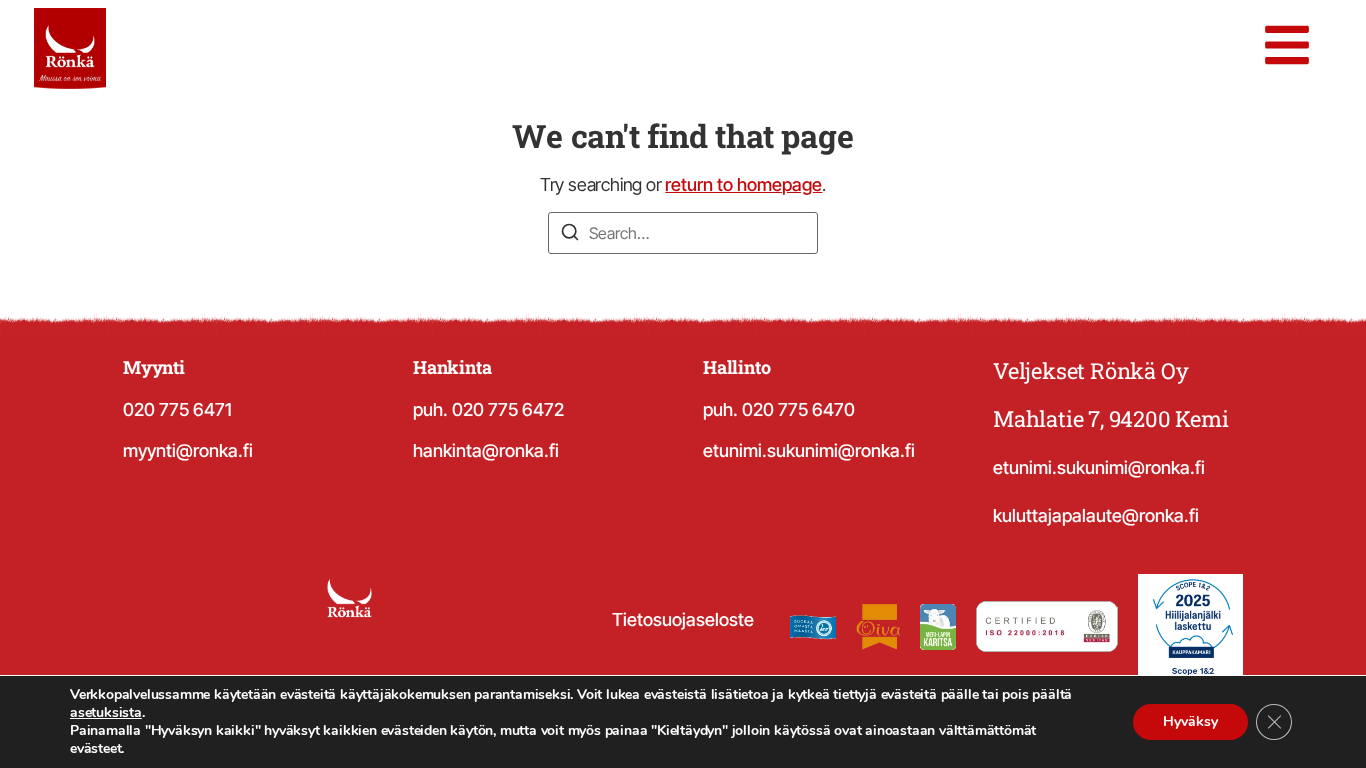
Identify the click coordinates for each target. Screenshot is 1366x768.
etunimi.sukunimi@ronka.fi (809, 450)
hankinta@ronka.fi (486, 450)
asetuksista (106, 713)
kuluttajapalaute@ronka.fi (1096, 515)
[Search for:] (683, 233)
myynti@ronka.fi (188, 450)
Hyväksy (1190, 721)
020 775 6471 (177, 409)
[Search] (570, 235)
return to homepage (743, 184)
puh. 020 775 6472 (488, 409)
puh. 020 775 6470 (779, 409)
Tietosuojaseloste (683, 619)
